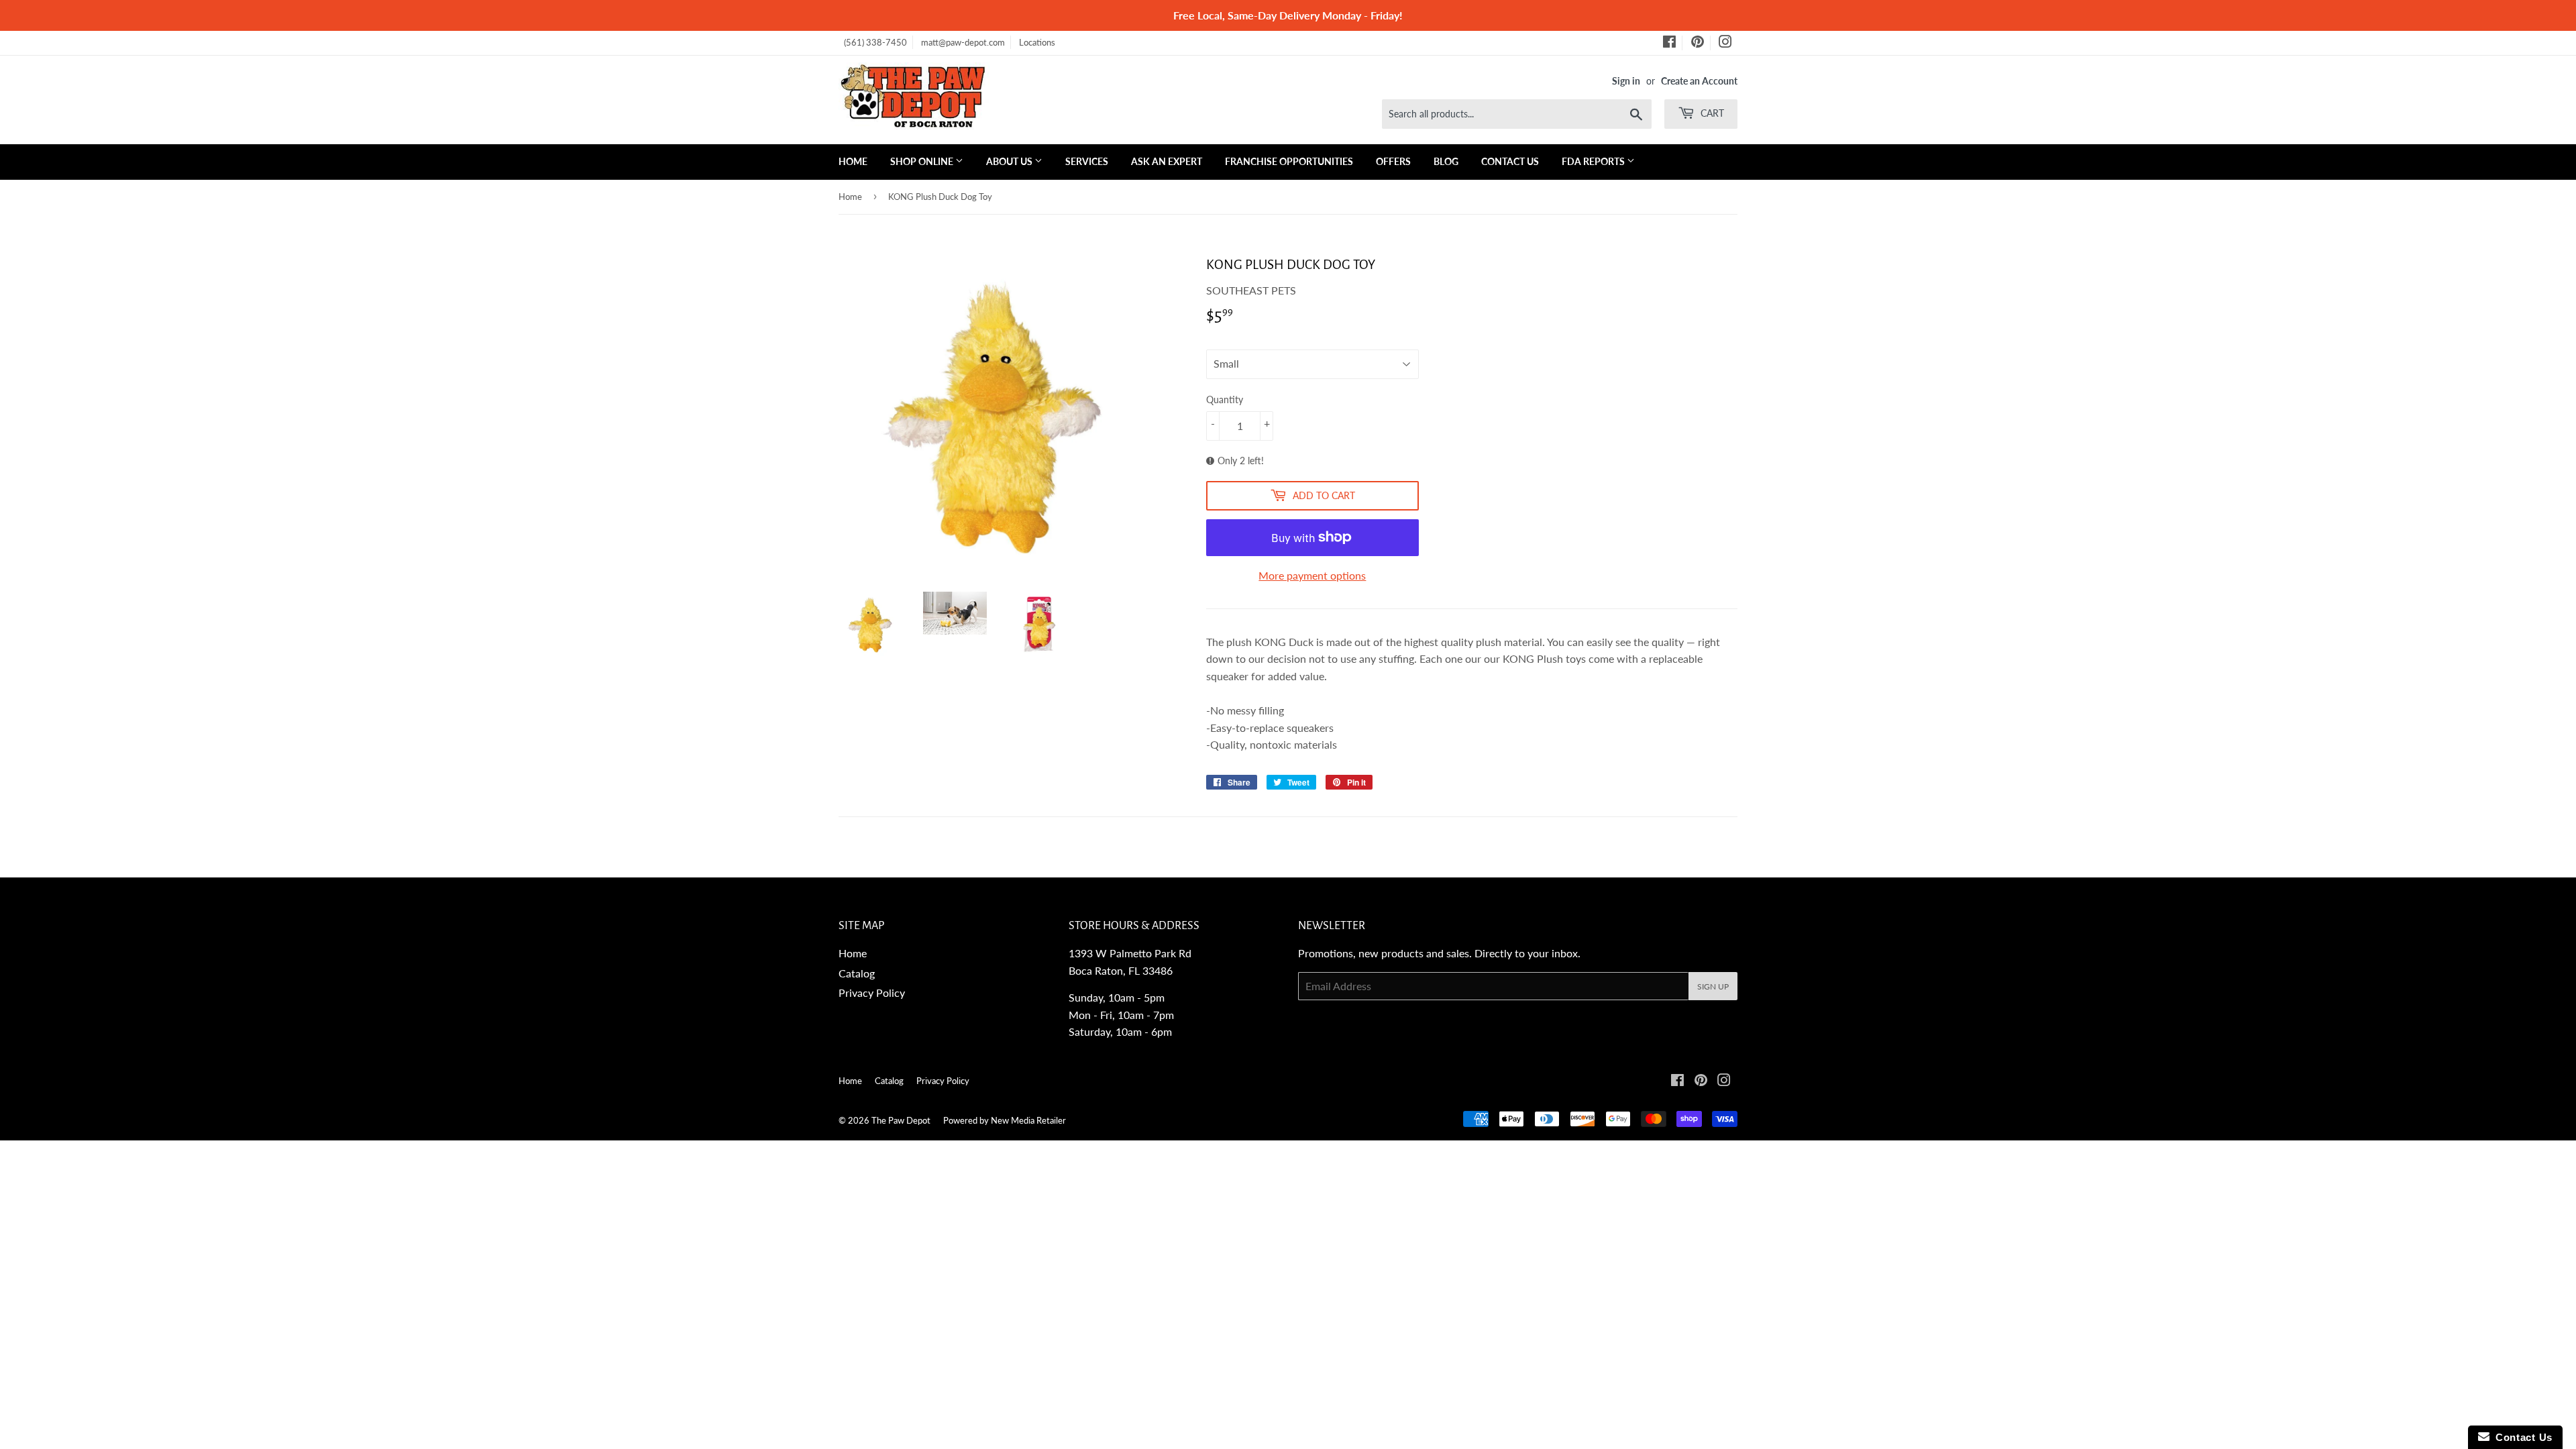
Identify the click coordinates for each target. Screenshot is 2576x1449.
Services (1087, 161)
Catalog (857, 973)
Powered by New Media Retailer (1005, 1120)
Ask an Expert (1167, 161)
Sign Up (1713, 986)
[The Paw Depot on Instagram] (1725, 44)
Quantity (1225, 399)
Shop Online (923, 161)
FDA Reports (1594, 161)
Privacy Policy (872, 992)
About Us (1010, 161)
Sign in (1626, 81)
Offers (1393, 161)
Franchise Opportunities (1289, 161)
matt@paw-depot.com (963, 42)
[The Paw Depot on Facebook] (1669, 44)
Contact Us (1510, 161)
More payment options (1312, 575)
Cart (1711, 113)
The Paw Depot (901, 1120)
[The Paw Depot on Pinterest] (1698, 44)
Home (853, 161)
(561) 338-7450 (875, 42)
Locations (1037, 42)
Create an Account (1699, 81)
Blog (1446, 161)
